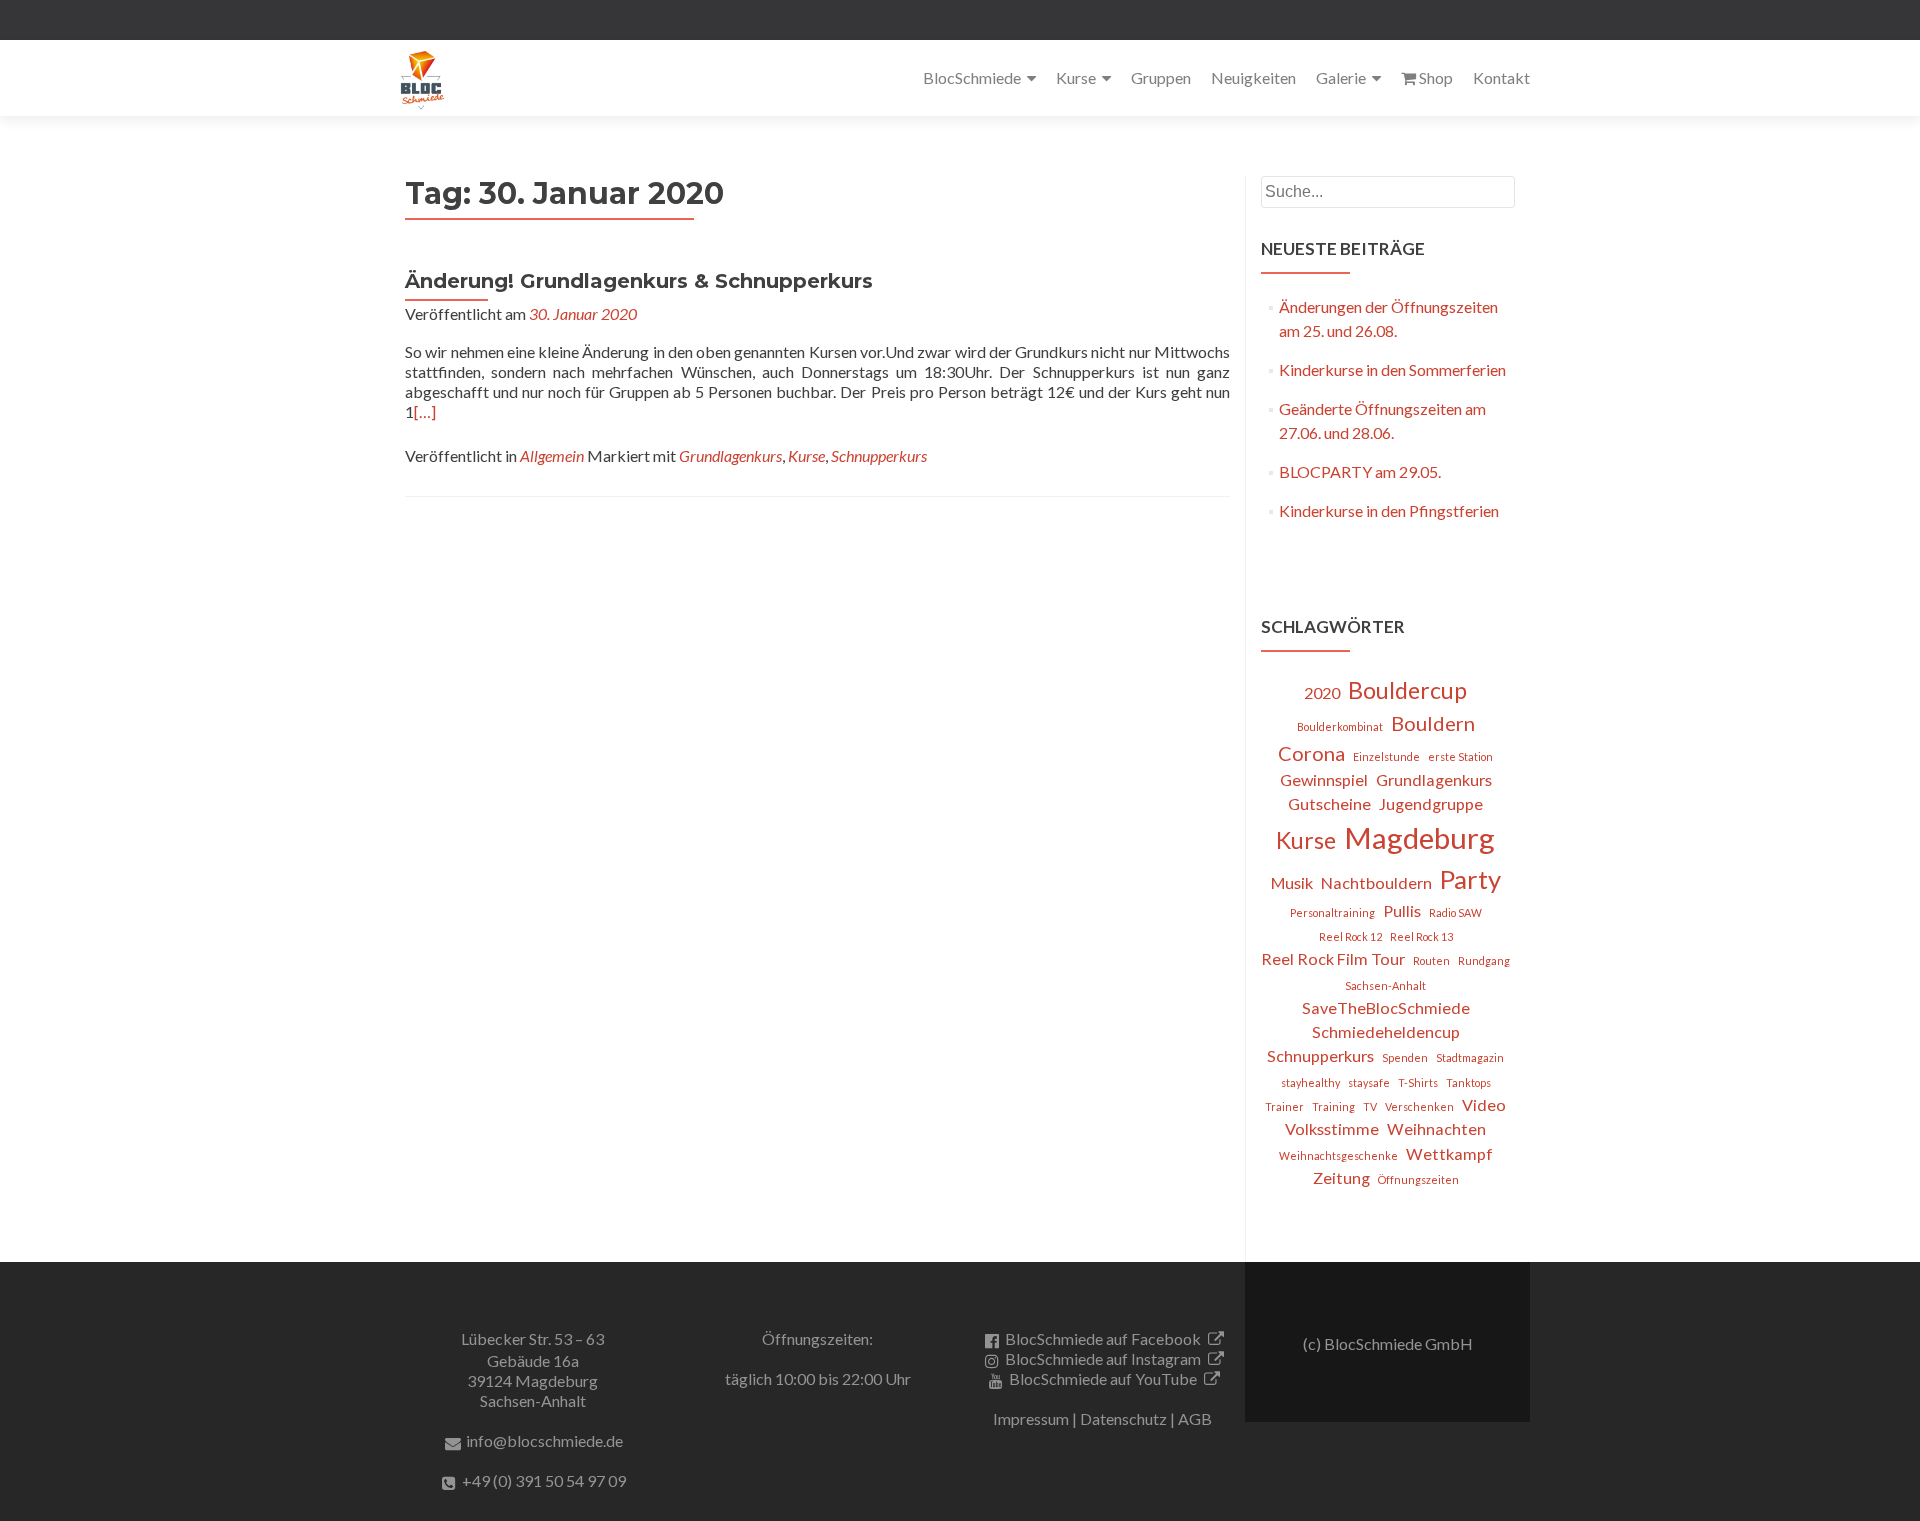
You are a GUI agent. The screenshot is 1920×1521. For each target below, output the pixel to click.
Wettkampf (1449, 1153)
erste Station (1460, 756)
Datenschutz (1123, 1418)
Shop (1436, 77)
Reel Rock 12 (1350, 936)
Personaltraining (1332, 912)
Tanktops (1468, 1082)
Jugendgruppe (1431, 803)
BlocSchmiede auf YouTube (1103, 1378)
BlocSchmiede (972, 77)
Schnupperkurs (879, 455)
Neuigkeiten (1253, 77)
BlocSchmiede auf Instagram (1103, 1358)
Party (1470, 879)
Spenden (1405, 1057)
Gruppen (1161, 77)
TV (1370, 1106)
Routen (1431, 960)
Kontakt (1501, 77)
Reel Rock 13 (1421, 936)
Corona (1311, 753)
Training (1333, 1106)
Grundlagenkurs (730, 455)
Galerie (1341, 77)
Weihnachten (1436, 1128)
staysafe (1369, 1082)
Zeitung (1341, 1177)
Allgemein (552, 455)
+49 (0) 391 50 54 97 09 (544, 1480)
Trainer (1284, 1106)
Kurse (1076, 77)
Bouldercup (1407, 690)
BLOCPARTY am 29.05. (1360, 471)
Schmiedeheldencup (1386, 1031)
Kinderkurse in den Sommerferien (1392, 369)
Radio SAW (1455, 912)
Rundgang (1484, 960)
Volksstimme (1332, 1128)
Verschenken (1419, 1106)
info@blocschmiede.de (544, 1440)
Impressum (1031, 1418)
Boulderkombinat (1340, 726)
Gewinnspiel (1324, 779)
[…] (425, 411)
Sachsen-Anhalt (1385, 985)
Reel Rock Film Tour (1333, 958)
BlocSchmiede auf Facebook (1103, 1338)
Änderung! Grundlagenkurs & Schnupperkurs (639, 281)
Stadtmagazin (1470, 1057)
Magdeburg (1419, 837)
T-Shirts (1418, 1082)
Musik (1292, 882)
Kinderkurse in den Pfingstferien (1389, 510)
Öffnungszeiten (1418, 1179)
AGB (1195, 1418)
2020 (1322, 692)
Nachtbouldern (1376, 882)
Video (1484, 1104)
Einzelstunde (1386, 756)
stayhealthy (1310, 1082)
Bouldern (1433, 723)
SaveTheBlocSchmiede (1386, 1007)
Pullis (1402, 910)
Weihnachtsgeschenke (1338, 1155)
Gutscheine (1329, 803)
